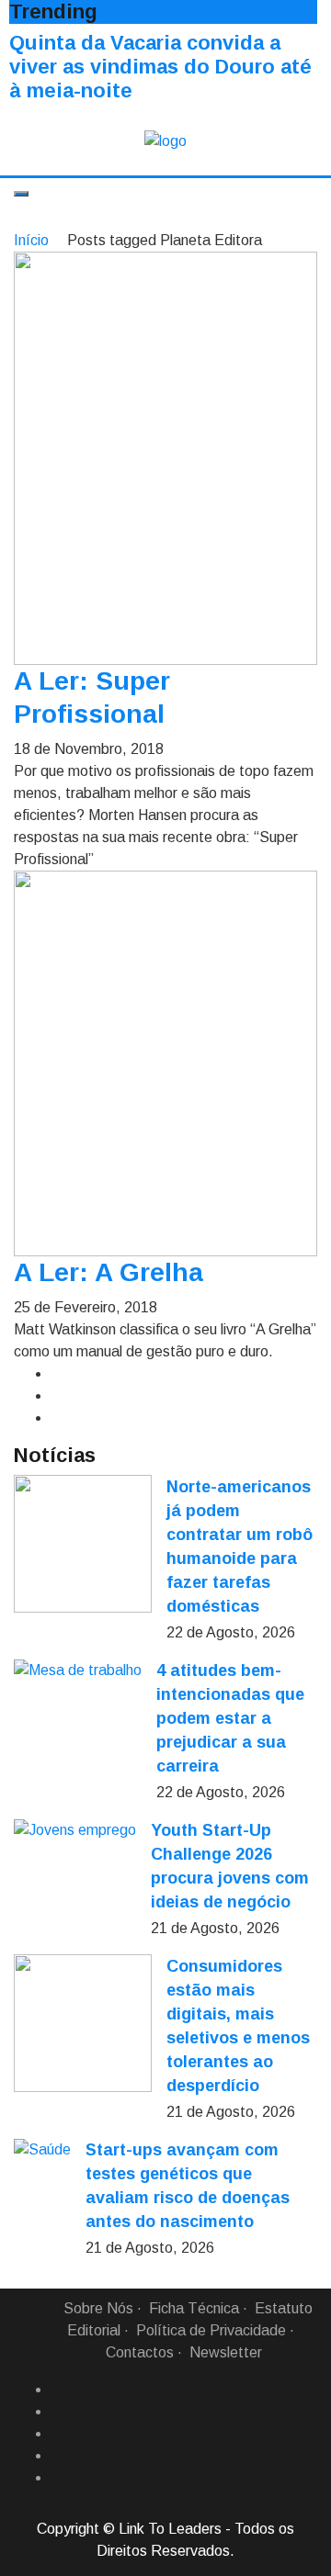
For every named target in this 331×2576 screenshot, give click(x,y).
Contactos (140, 2352)
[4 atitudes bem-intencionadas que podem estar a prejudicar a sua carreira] (78, 1670)
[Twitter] (58, 2434)
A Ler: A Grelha (108, 1272)
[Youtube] (58, 2478)
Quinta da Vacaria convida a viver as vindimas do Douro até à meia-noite (160, 67)
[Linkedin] (58, 2412)
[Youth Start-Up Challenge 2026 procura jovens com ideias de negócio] (75, 1830)
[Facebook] (58, 2390)
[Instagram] (58, 2456)
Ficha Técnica (194, 2308)
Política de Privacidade (211, 2330)
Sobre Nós (98, 2308)
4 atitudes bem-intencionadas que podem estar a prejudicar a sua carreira (230, 1718)
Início (31, 240)
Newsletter (226, 2352)
